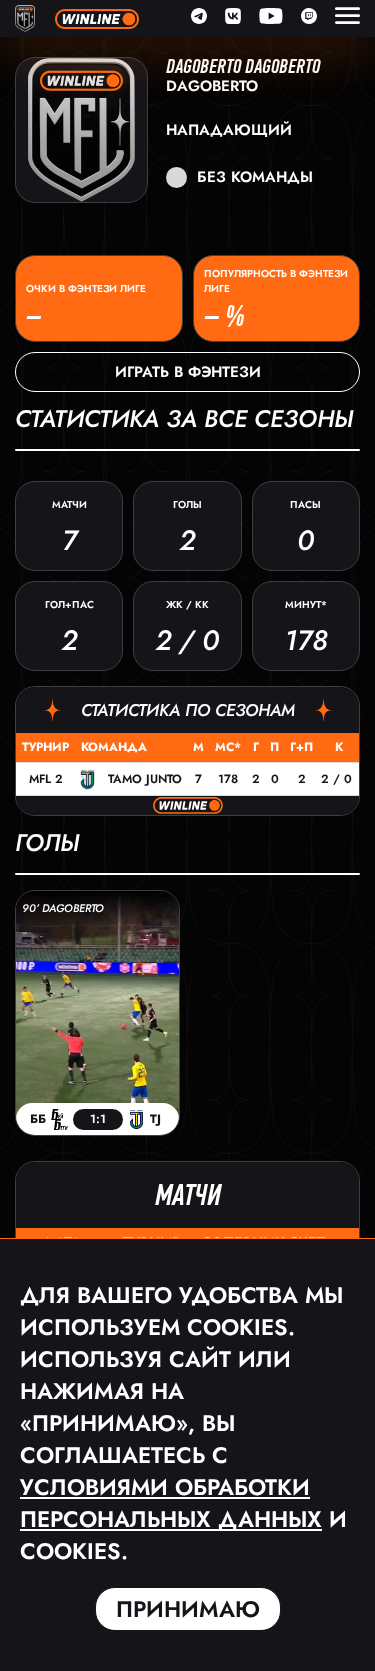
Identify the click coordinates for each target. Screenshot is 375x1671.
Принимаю (188, 1609)
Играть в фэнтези (188, 372)
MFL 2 (46, 779)
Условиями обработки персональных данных (171, 1503)
